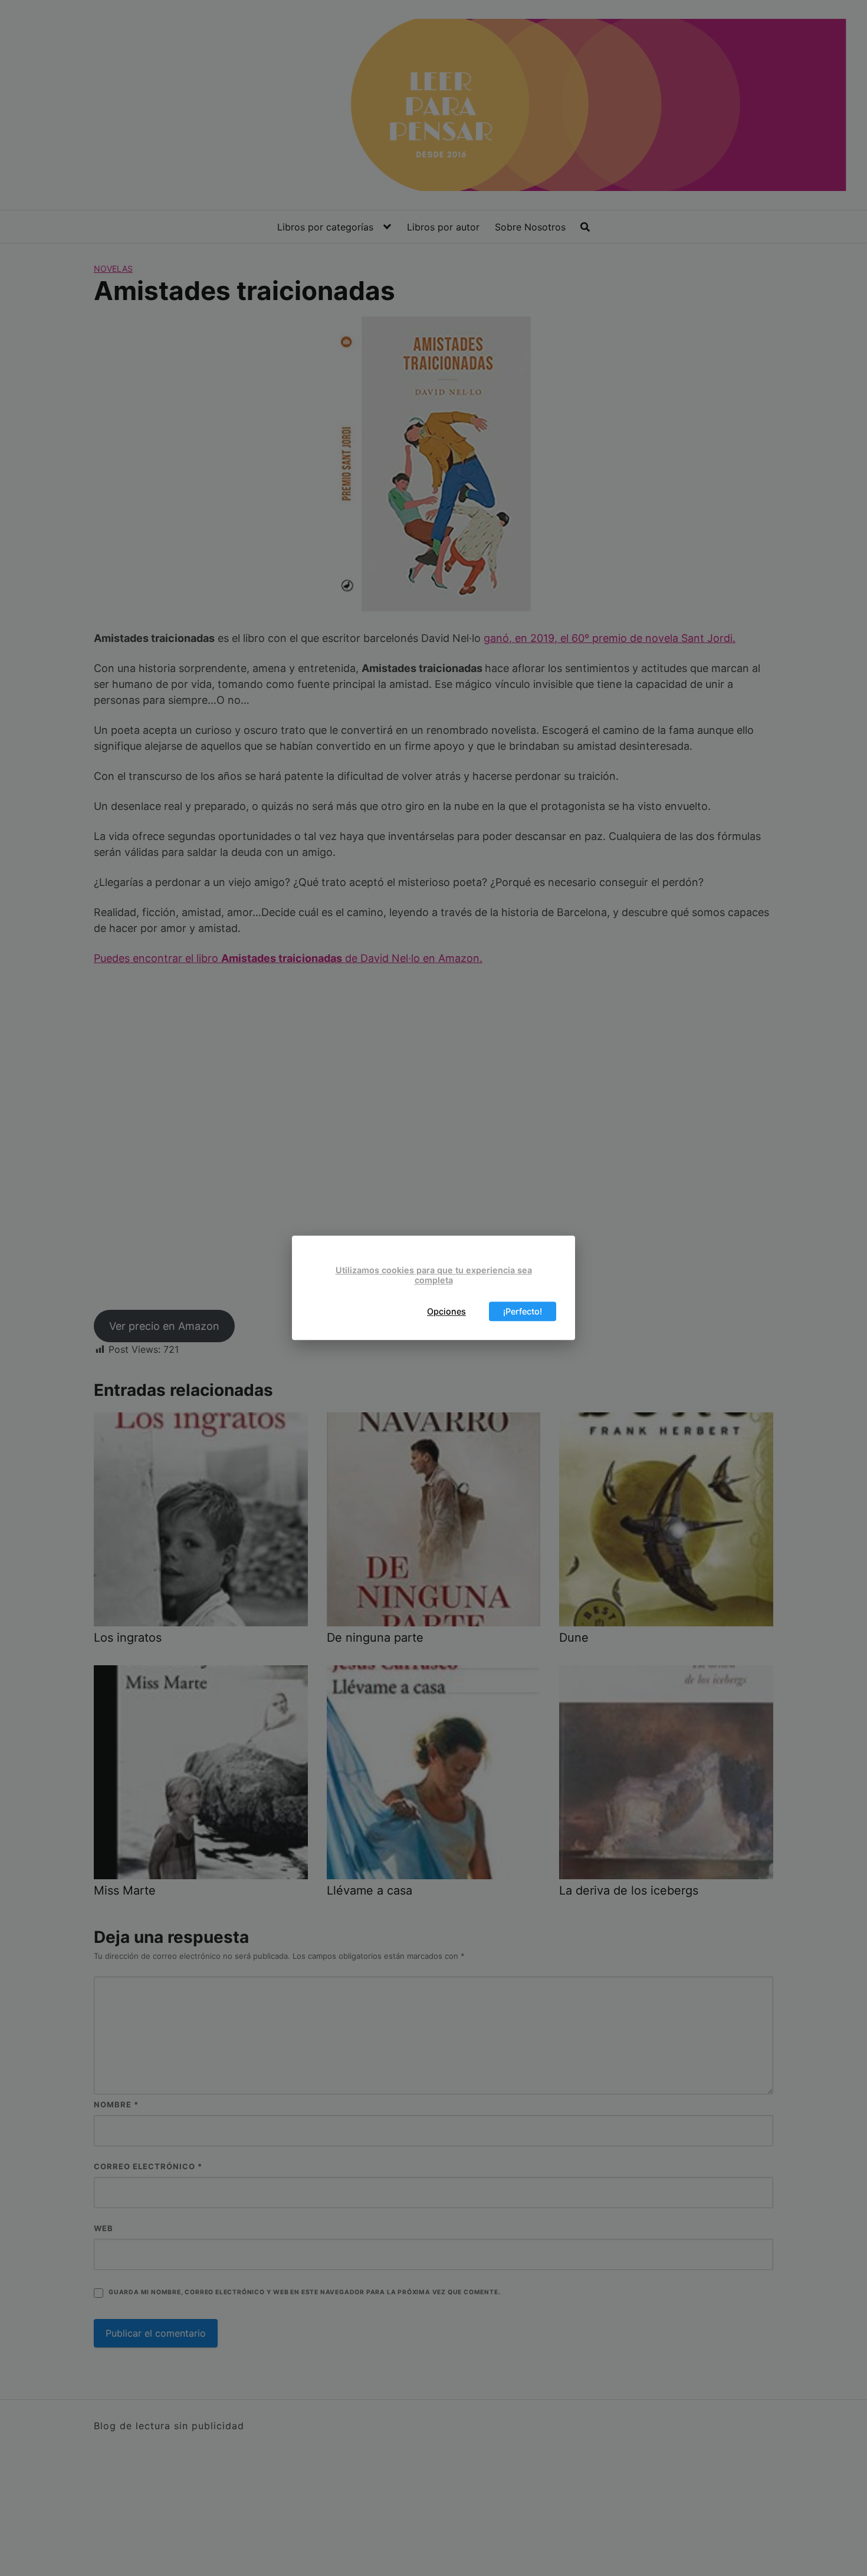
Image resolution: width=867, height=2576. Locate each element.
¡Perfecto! (523, 1311)
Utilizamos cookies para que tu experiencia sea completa (434, 1275)
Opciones (446, 1311)
